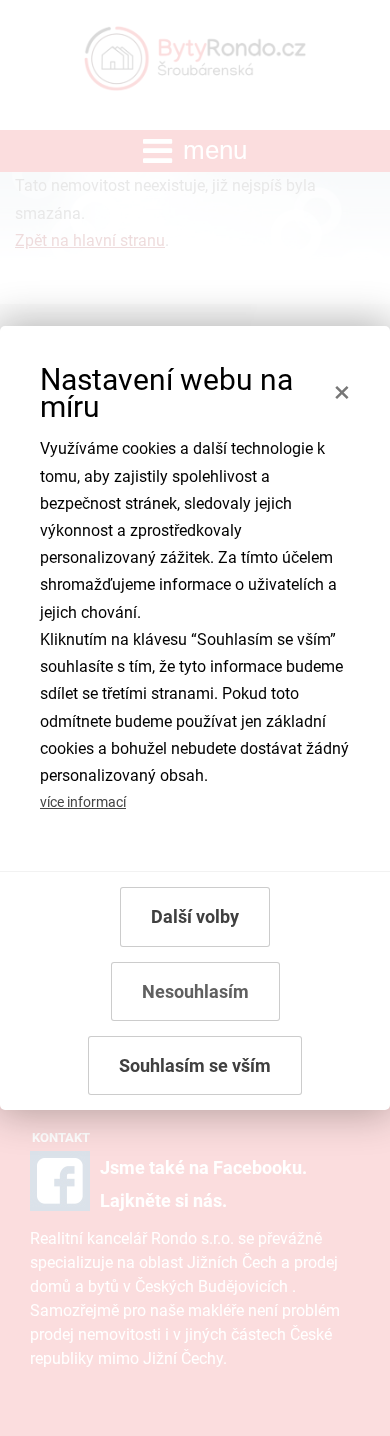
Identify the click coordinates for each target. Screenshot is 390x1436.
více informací (83, 802)
